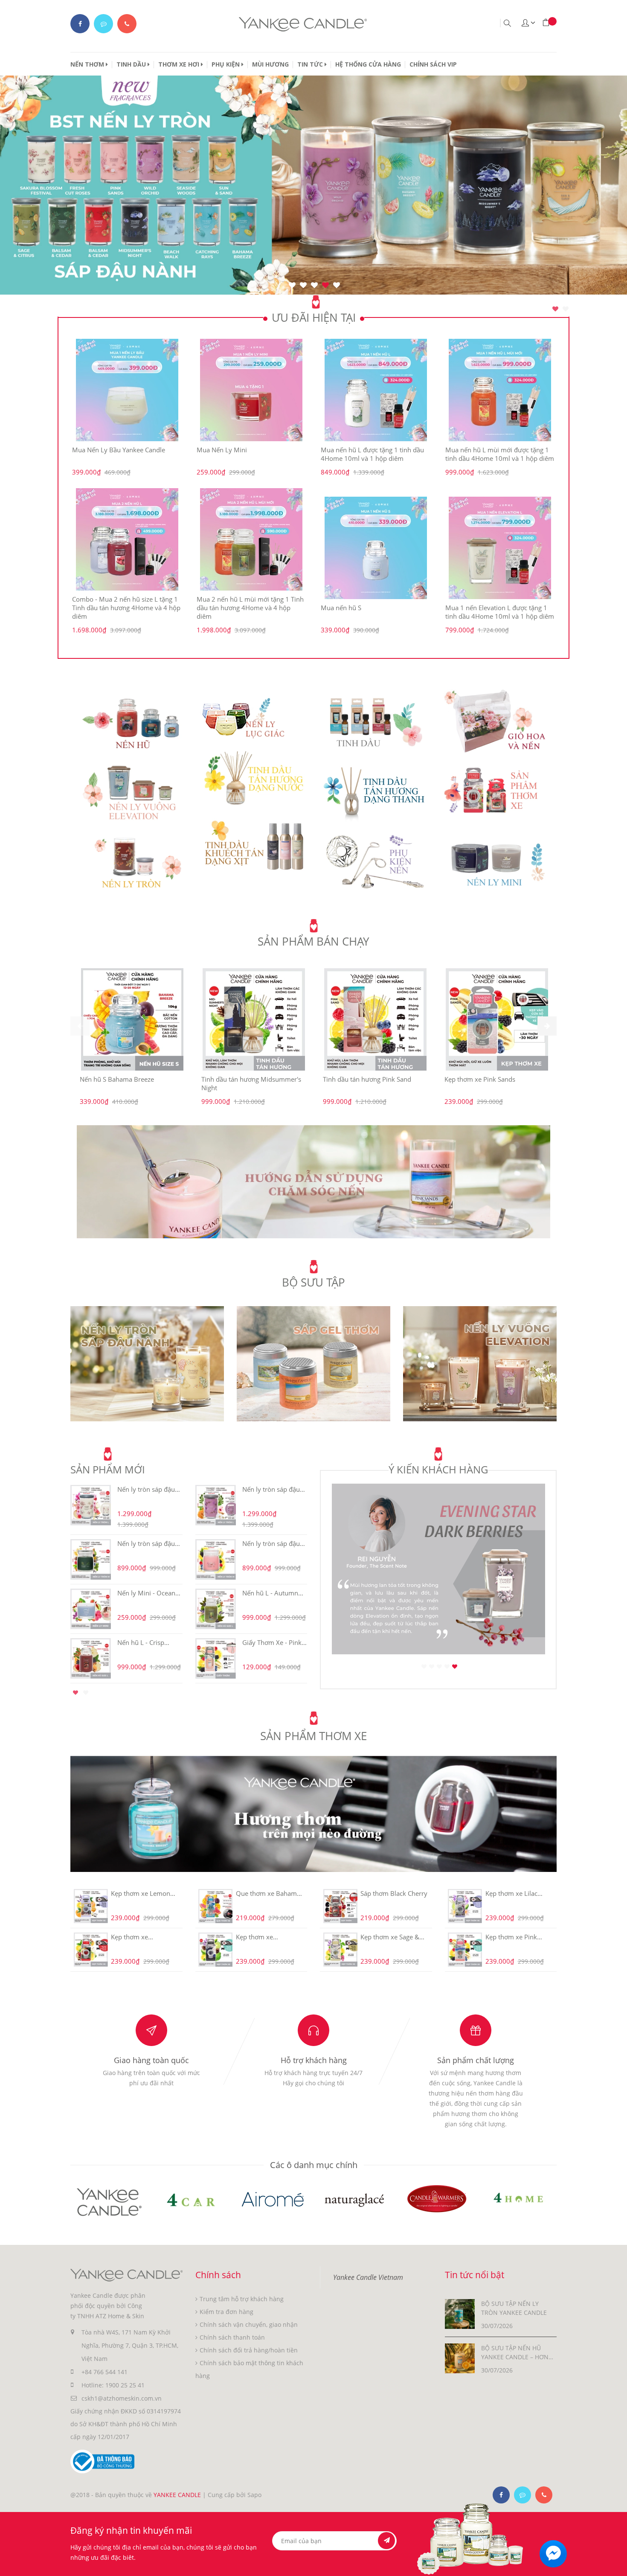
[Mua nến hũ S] (376, 548)
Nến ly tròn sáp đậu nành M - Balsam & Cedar (146, 1543)
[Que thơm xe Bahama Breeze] (216, 1906)
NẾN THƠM (88, 64)
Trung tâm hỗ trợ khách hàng (242, 2299)
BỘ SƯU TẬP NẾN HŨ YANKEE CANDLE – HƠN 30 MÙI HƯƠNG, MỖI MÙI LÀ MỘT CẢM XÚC (517, 2353)
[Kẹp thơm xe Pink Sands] (497, 1019)
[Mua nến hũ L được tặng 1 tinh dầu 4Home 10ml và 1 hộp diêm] (376, 390)
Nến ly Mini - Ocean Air (146, 1593)
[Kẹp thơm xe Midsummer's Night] (216, 1950)
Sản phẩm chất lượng (476, 2060)
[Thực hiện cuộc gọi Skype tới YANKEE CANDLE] (522, 2495)
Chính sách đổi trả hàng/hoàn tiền (249, 2350)
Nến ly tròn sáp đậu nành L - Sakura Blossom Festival (146, 1489)
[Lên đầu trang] (613, 2562)
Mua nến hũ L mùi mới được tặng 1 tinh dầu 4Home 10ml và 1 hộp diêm (500, 454)
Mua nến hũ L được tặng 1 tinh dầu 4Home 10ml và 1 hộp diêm (372, 454)
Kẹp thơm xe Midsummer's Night (265, 1937)
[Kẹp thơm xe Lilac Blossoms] (465, 1906)
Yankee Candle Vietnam (368, 2277)
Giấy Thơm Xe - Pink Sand (272, 1642)
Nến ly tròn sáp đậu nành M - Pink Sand (271, 1543)
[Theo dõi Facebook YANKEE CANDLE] (80, 24)
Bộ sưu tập (313, 1282)
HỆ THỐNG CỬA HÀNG (368, 64)
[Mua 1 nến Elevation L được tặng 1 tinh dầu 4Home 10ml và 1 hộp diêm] (500, 548)
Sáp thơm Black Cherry (394, 1893)
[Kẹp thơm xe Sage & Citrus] (340, 1950)
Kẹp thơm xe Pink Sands (480, 1079)
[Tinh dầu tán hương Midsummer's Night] (254, 1019)
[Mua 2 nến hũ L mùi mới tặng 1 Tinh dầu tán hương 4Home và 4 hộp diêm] (252, 539)
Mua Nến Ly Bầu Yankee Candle (119, 450)
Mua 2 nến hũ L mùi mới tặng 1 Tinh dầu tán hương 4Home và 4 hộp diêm (250, 608)
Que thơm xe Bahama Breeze (268, 1893)
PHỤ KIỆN (226, 64)
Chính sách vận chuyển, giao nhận (249, 2324)
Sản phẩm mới (108, 1469)
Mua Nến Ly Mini (222, 450)
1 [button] (555, 309)
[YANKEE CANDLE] (313, 1181)
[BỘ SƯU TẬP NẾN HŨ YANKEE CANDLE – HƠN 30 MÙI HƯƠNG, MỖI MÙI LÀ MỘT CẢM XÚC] (460, 2357)
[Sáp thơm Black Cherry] (340, 1906)
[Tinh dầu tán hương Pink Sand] (375, 1019)
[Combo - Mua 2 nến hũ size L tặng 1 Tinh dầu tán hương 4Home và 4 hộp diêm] (127, 539)
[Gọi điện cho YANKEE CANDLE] (127, 24)
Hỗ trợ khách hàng (314, 2060)
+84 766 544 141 (104, 2372)
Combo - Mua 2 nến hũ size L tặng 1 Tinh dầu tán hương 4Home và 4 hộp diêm (126, 608)
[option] (313, 487)
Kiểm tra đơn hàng (226, 2312)
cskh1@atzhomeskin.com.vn (122, 2398)
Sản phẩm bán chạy (313, 941)
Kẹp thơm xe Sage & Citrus (390, 1937)
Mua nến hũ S (341, 608)
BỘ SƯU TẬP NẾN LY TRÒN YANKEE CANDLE (514, 2308)
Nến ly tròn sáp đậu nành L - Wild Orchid (273, 1489)
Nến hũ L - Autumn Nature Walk (270, 1593)
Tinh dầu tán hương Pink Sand (367, 1079)
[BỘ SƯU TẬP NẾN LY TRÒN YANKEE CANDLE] (460, 2313)
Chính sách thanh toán (232, 2337)
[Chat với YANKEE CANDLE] (103, 24)
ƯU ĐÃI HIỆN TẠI (314, 317)
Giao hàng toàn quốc (151, 2060)
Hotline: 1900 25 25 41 (113, 2385)
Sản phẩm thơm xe (313, 1736)
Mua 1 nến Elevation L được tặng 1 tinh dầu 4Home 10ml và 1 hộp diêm (500, 612)
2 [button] (566, 309)
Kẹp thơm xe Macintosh (129, 1937)
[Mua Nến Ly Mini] (252, 390)
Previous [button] (58, 1582)
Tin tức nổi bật (475, 2275)
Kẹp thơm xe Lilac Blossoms (511, 1893)
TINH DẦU (132, 64)
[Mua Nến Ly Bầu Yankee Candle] (127, 390)
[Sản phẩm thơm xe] (313, 1813)
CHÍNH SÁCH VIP (433, 64)
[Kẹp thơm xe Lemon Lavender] (91, 1906)
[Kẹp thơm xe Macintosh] (91, 1950)
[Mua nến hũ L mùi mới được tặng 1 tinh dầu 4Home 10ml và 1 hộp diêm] (500, 390)
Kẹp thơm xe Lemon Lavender (141, 1893)
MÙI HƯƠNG (270, 64)
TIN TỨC (311, 64)
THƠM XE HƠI (180, 64)
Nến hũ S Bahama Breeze (117, 1079)
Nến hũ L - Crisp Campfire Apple (141, 1642)
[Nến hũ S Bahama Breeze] (132, 1019)
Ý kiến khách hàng (438, 1469)
